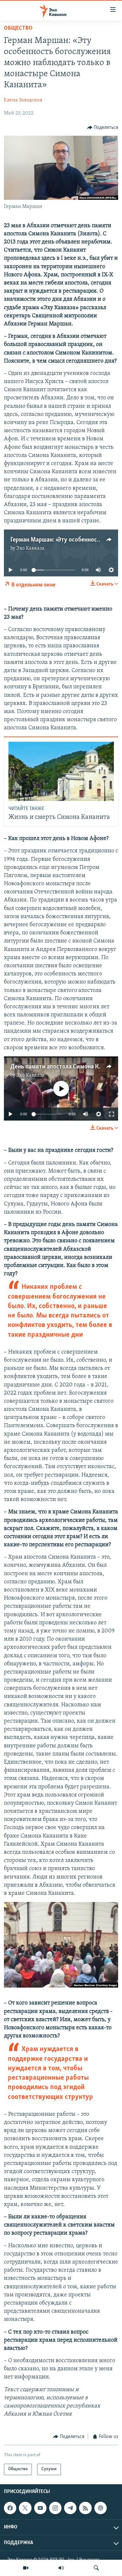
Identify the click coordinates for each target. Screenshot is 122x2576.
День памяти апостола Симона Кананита (66, 1067)
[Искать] (96, 2568)
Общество (18, 28)
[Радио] (61, 2568)
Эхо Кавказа (30, 548)
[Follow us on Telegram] (70, 2508)
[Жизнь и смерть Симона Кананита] (61, 771)
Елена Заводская (23, 100)
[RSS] (85, 2508)
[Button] (103, 128)
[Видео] (26, 2568)
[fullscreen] (112, 1114)
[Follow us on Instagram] (55, 2508)
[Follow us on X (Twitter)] (25, 2508)
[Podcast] (101, 2508)
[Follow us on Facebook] (10, 2508)
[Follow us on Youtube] (40, 2508)
